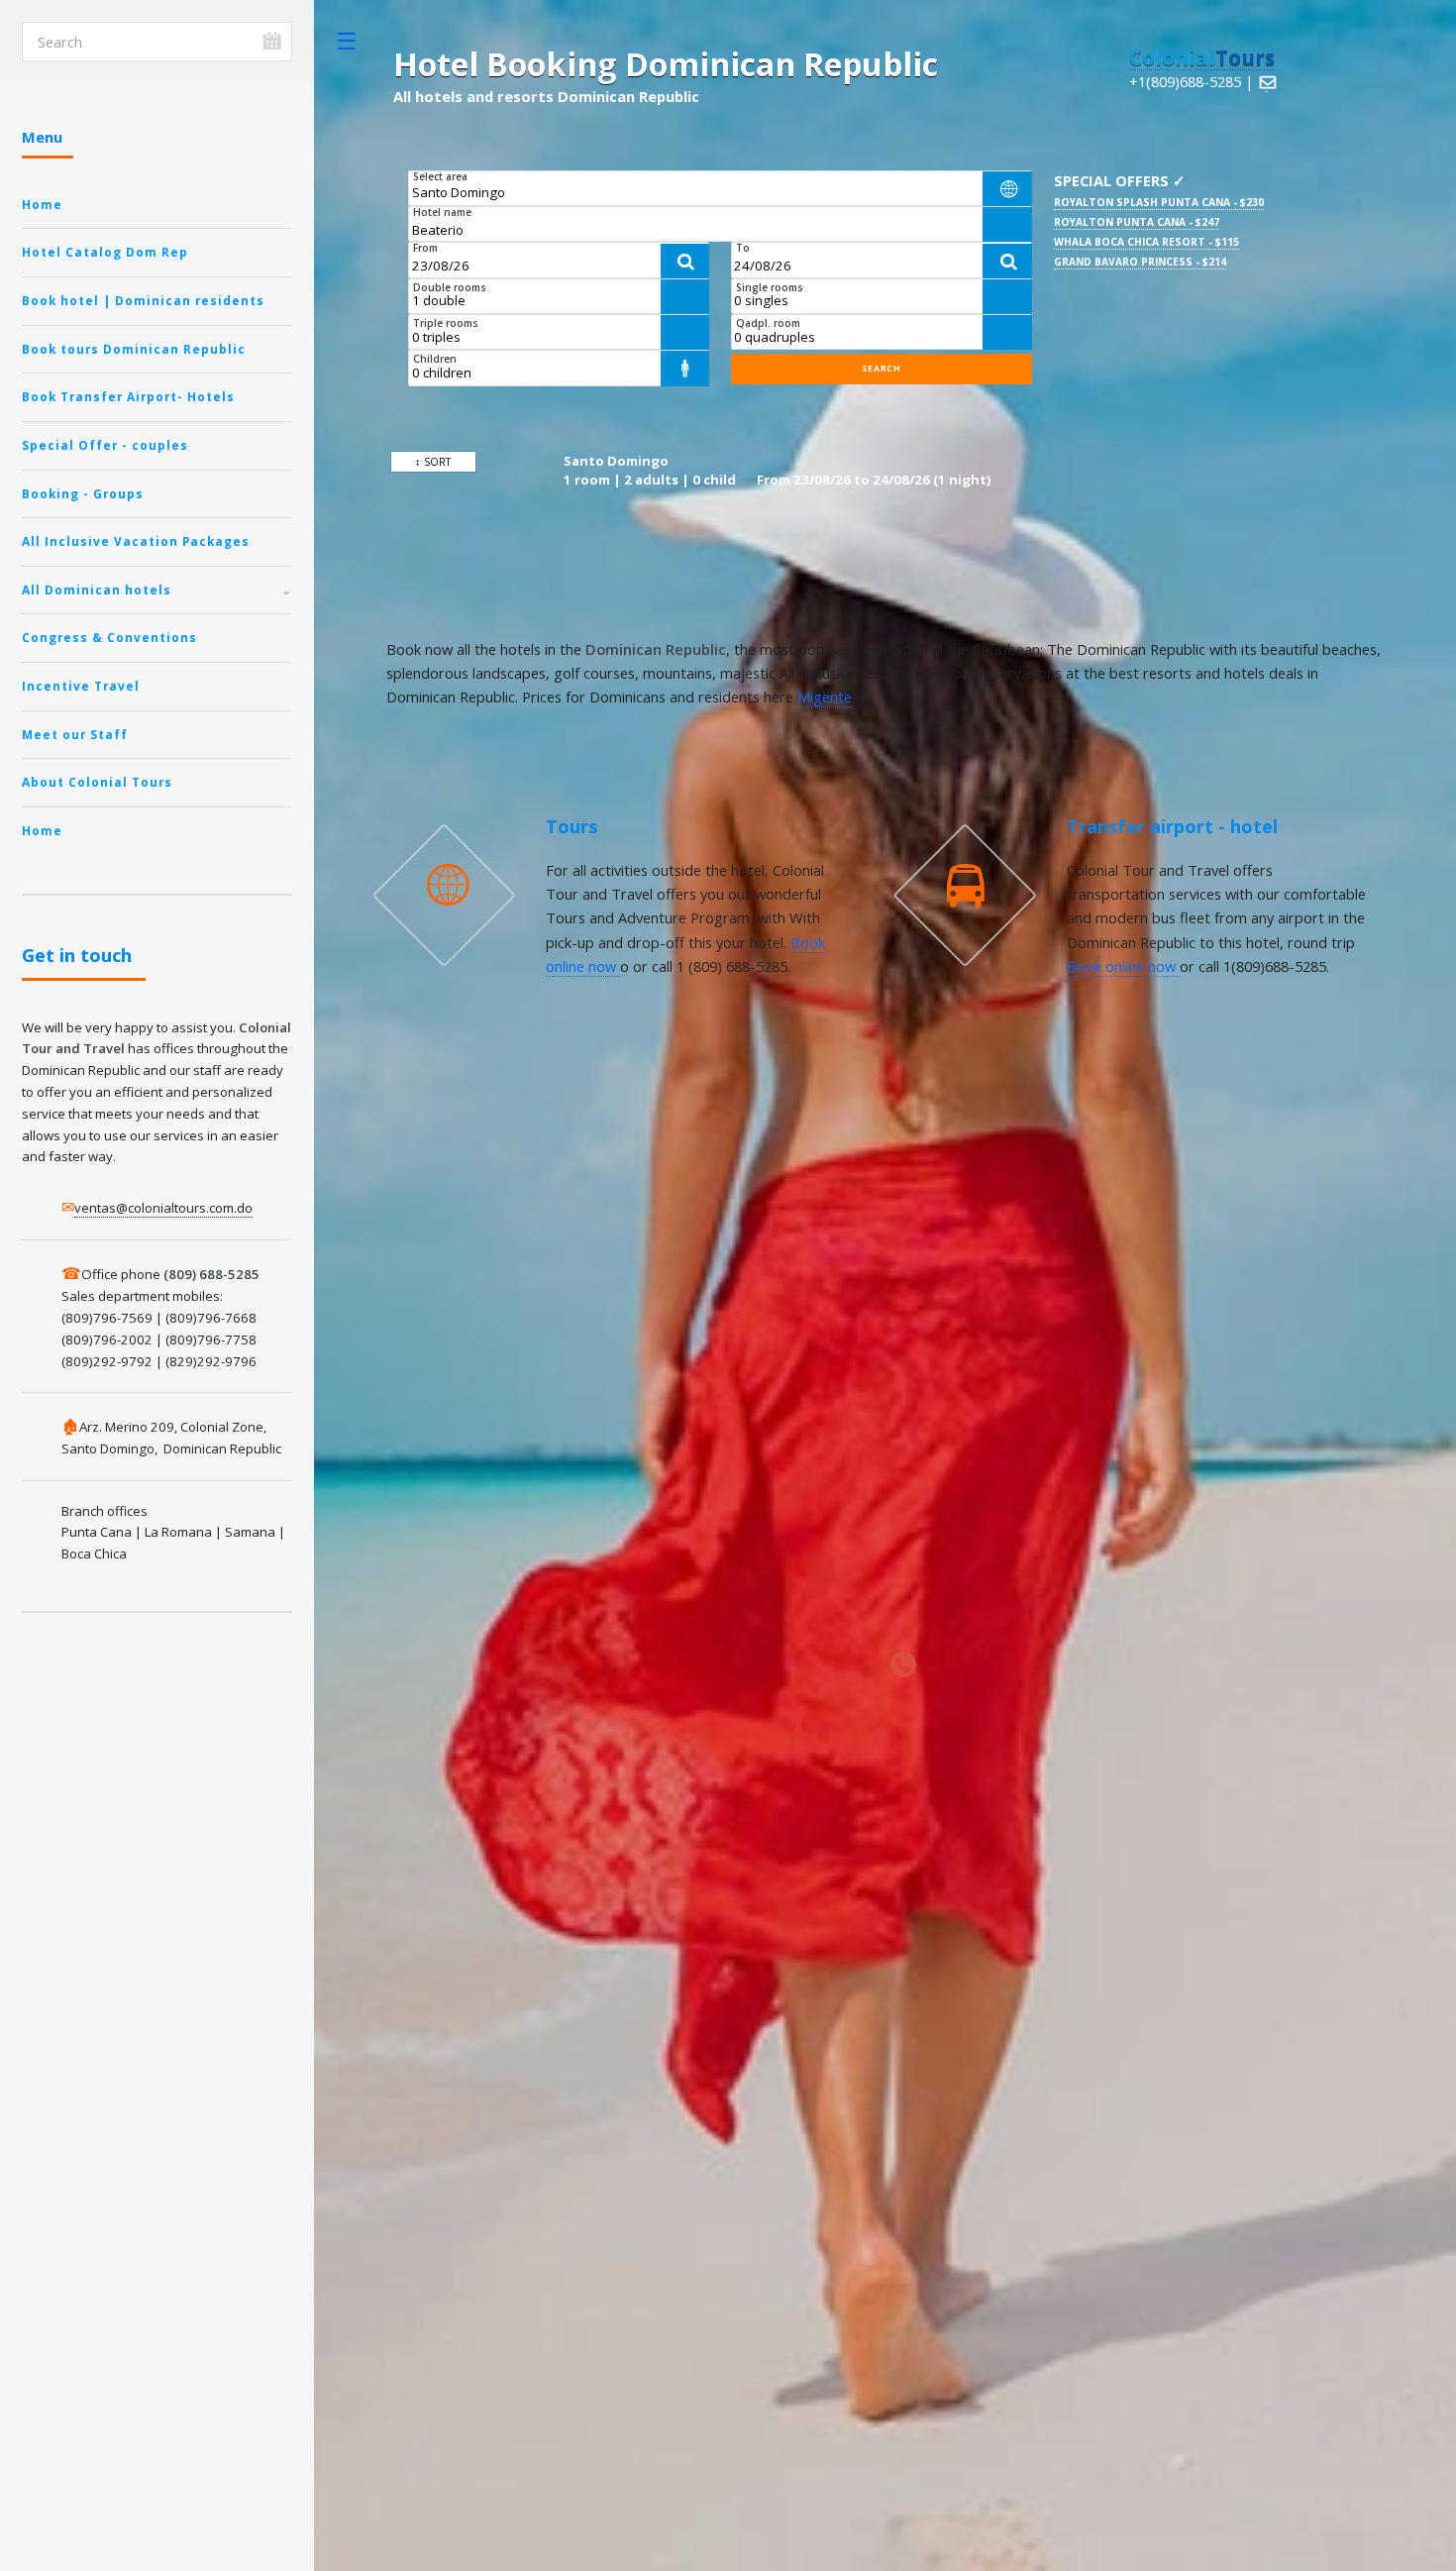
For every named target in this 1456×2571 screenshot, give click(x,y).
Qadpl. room (768, 323)
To (743, 248)
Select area (440, 176)
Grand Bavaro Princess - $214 (1140, 262)
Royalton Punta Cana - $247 (1137, 222)
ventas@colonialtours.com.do (163, 1208)
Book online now (1123, 966)
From (425, 248)
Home (42, 204)
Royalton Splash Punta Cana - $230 (1159, 202)
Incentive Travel (81, 686)
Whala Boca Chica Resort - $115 (1146, 242)
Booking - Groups (83, 493)
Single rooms (770, 287)
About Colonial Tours (97, 782)
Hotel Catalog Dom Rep (105, 252)
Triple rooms (446, 323)
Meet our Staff (75, 734)
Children (435, 359)
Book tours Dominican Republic (134, 349)
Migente (825, 696)
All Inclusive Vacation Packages (136, 541)
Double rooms (450, 287)
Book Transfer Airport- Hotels (128, 396)
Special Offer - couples (105, 445)
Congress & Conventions (109, 637)
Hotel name (442, 212)
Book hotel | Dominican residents (143, 300)
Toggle (347, 41)
